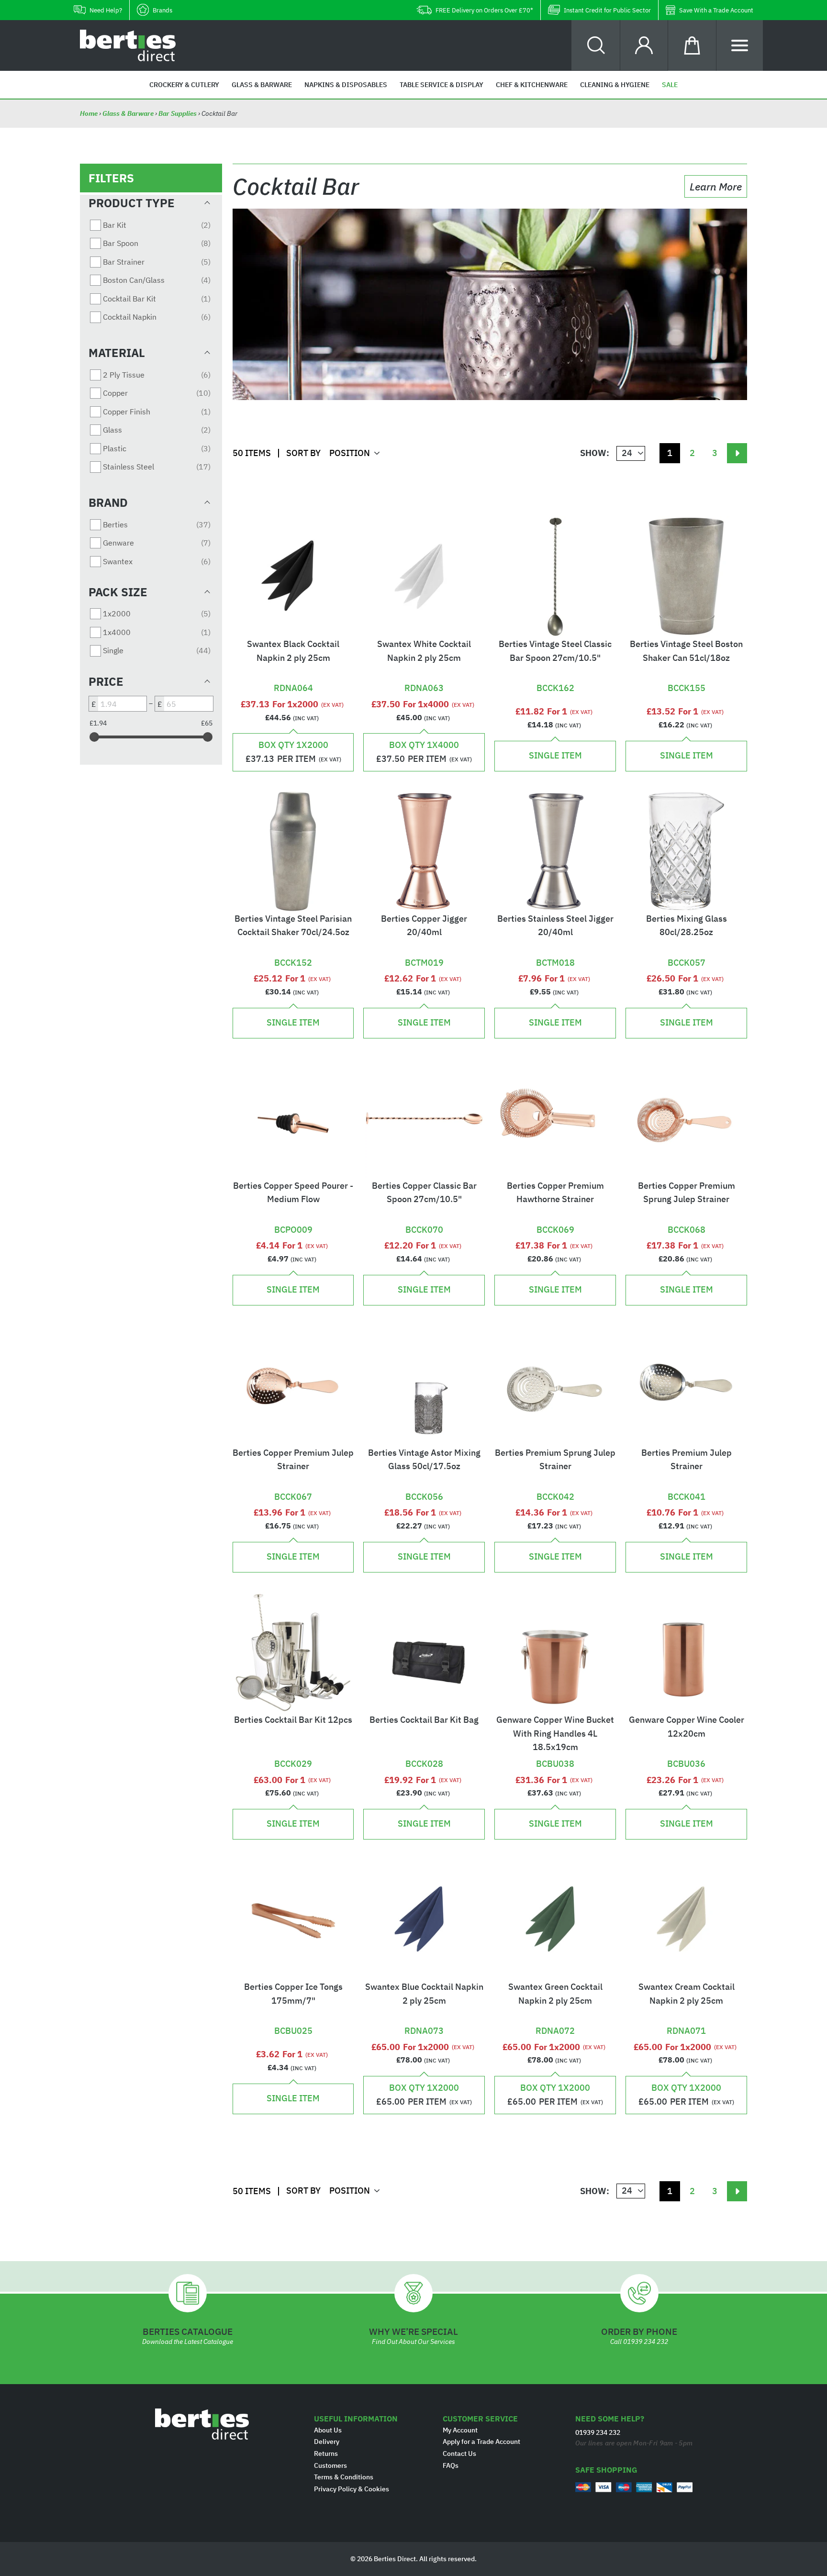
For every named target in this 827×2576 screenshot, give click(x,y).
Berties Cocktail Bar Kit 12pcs (293, 1720)
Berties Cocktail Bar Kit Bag (424, 1720)
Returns (326, 2453)
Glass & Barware (128, 113)
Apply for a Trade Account (481, 2442)
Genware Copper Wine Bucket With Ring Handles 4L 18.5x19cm (555, 1734)
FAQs (451, 2465)
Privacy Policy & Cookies (352, 2489)
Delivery (327, 2442)
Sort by (303, 453)
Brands (162, 10)
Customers (330, 2465)
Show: (595, 453)
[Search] (596, 45)
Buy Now (293, 676)
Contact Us (459, 2453)
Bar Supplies (178, 113)
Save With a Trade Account (716, 10)
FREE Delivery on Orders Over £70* (484, 10)
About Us (328, 2430)
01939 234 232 (646, 2342)
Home (89, 113)
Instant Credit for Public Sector (607, 10)
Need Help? (106, 10)
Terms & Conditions (344, 2477)
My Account (460, 2430)
